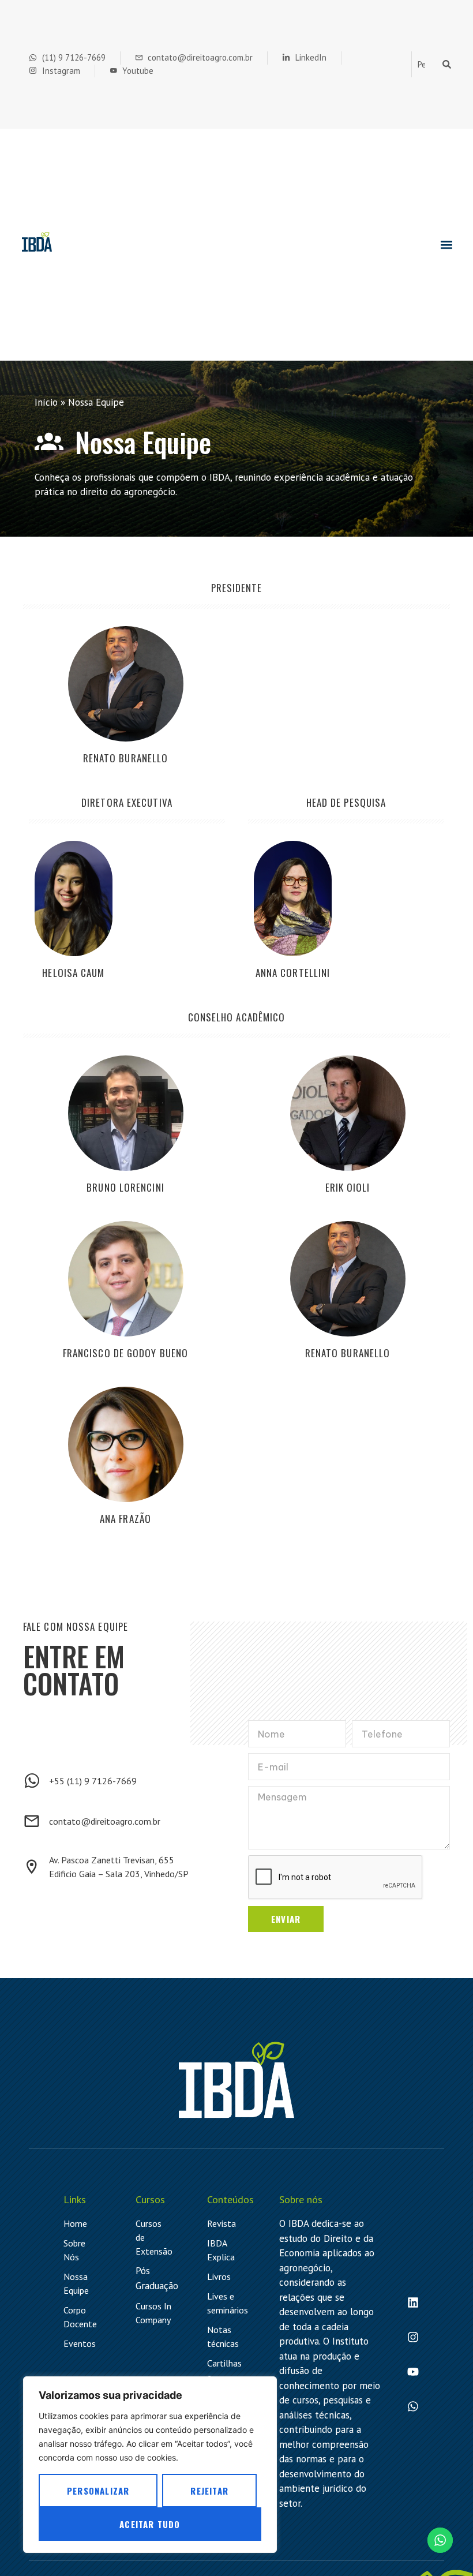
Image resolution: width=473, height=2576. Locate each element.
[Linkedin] (413, 2302)
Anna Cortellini (293, 973)
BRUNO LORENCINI (125, 1187)
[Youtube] (413, 2372)
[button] (446, 245)
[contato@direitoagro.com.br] (32, 1821)
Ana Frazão (125, 1519)
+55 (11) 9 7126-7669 (93, 1781)
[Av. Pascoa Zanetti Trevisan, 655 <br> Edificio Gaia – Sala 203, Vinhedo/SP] (32, 1867)
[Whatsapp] (413, 2406)
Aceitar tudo (150, 2524)
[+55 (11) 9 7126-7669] (32, 1781)
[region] (150, 2465)
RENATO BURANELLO (126, 758)
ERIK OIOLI (348, 1187)
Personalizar (98, 2491)
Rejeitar (209, 2491)
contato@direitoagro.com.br (105, 1821)
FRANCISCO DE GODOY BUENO (125, 1353)
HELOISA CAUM (73, 973)
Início (46, 402)
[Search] (449, 65)
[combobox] (425, 65)
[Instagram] (413, 2337)
